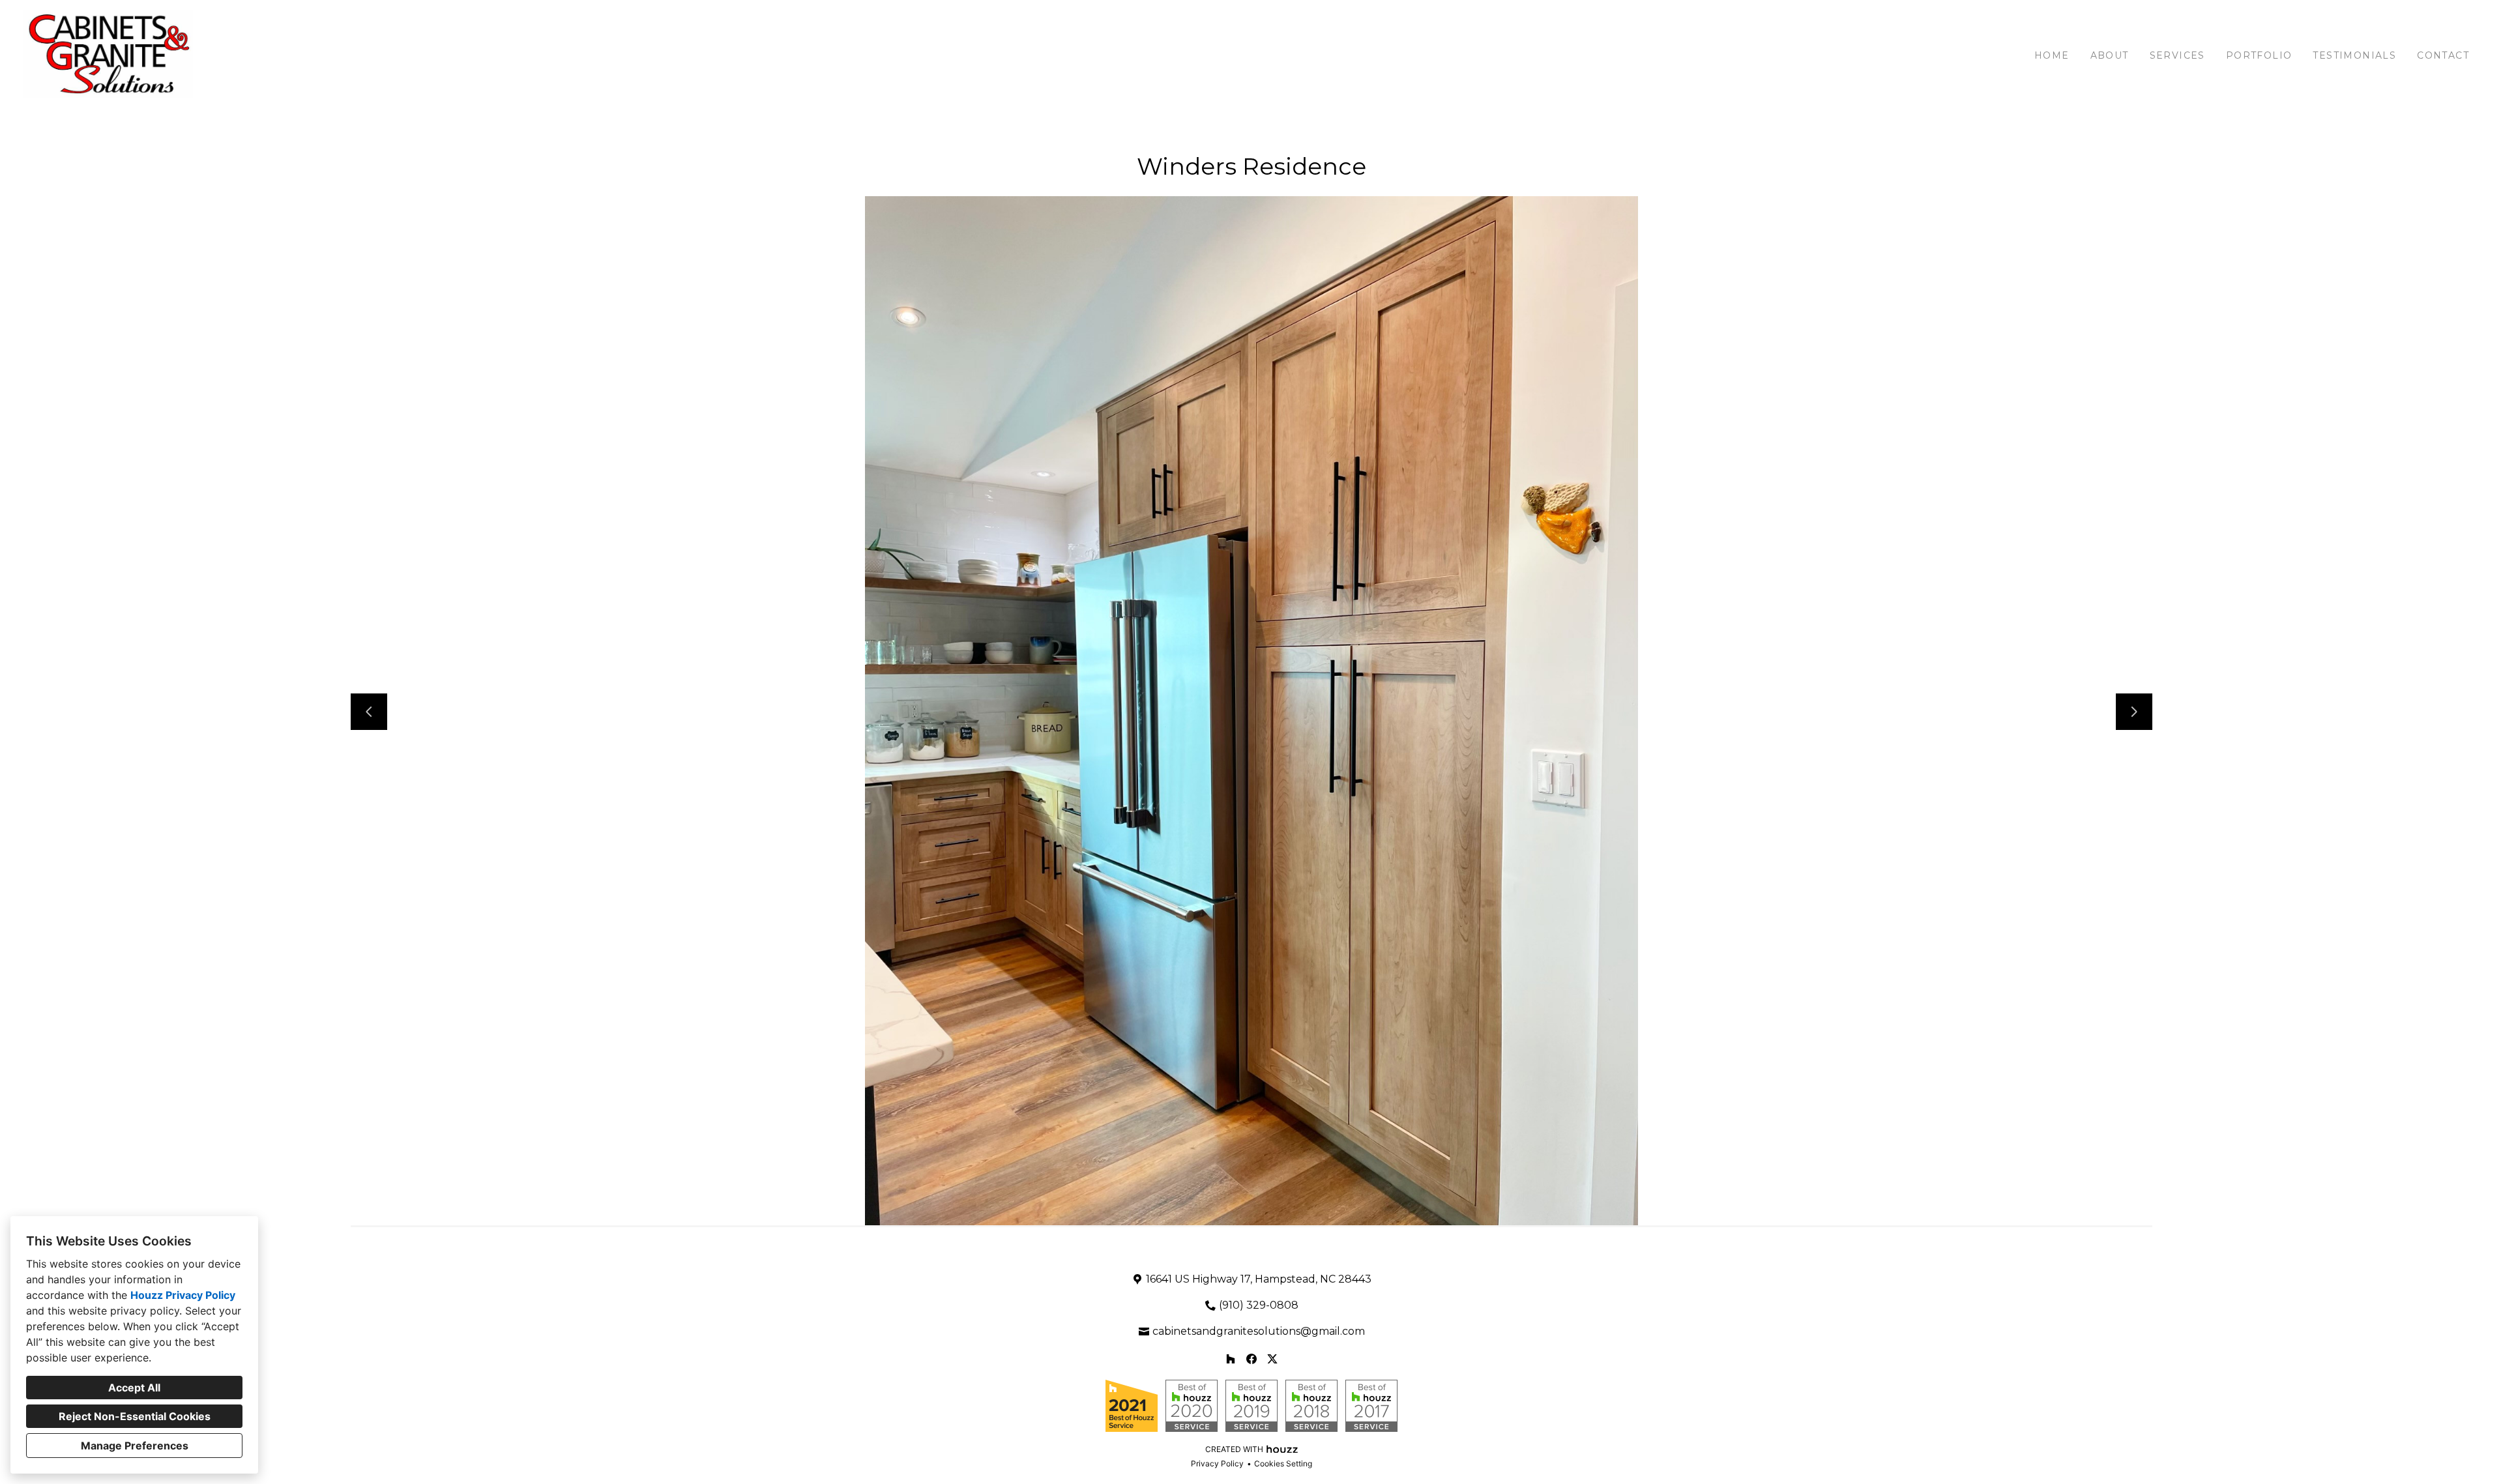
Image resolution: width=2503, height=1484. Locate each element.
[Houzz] (1231, 1359)
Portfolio (2259, 55)
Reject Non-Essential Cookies (135, 1416)
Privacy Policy (1217, 1463)
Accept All (134, 1388)
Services (2177, 55)
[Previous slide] (369, 712)
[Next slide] (2134, 712)
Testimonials (2354, 55)
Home (2052, 55)
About (2110, 55)
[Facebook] (1251, 1359)
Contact (2443, 55)
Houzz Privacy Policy (183, 1295)
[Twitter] (1272, 1359)
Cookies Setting (1283, 1463)
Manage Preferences (135, 1446)
